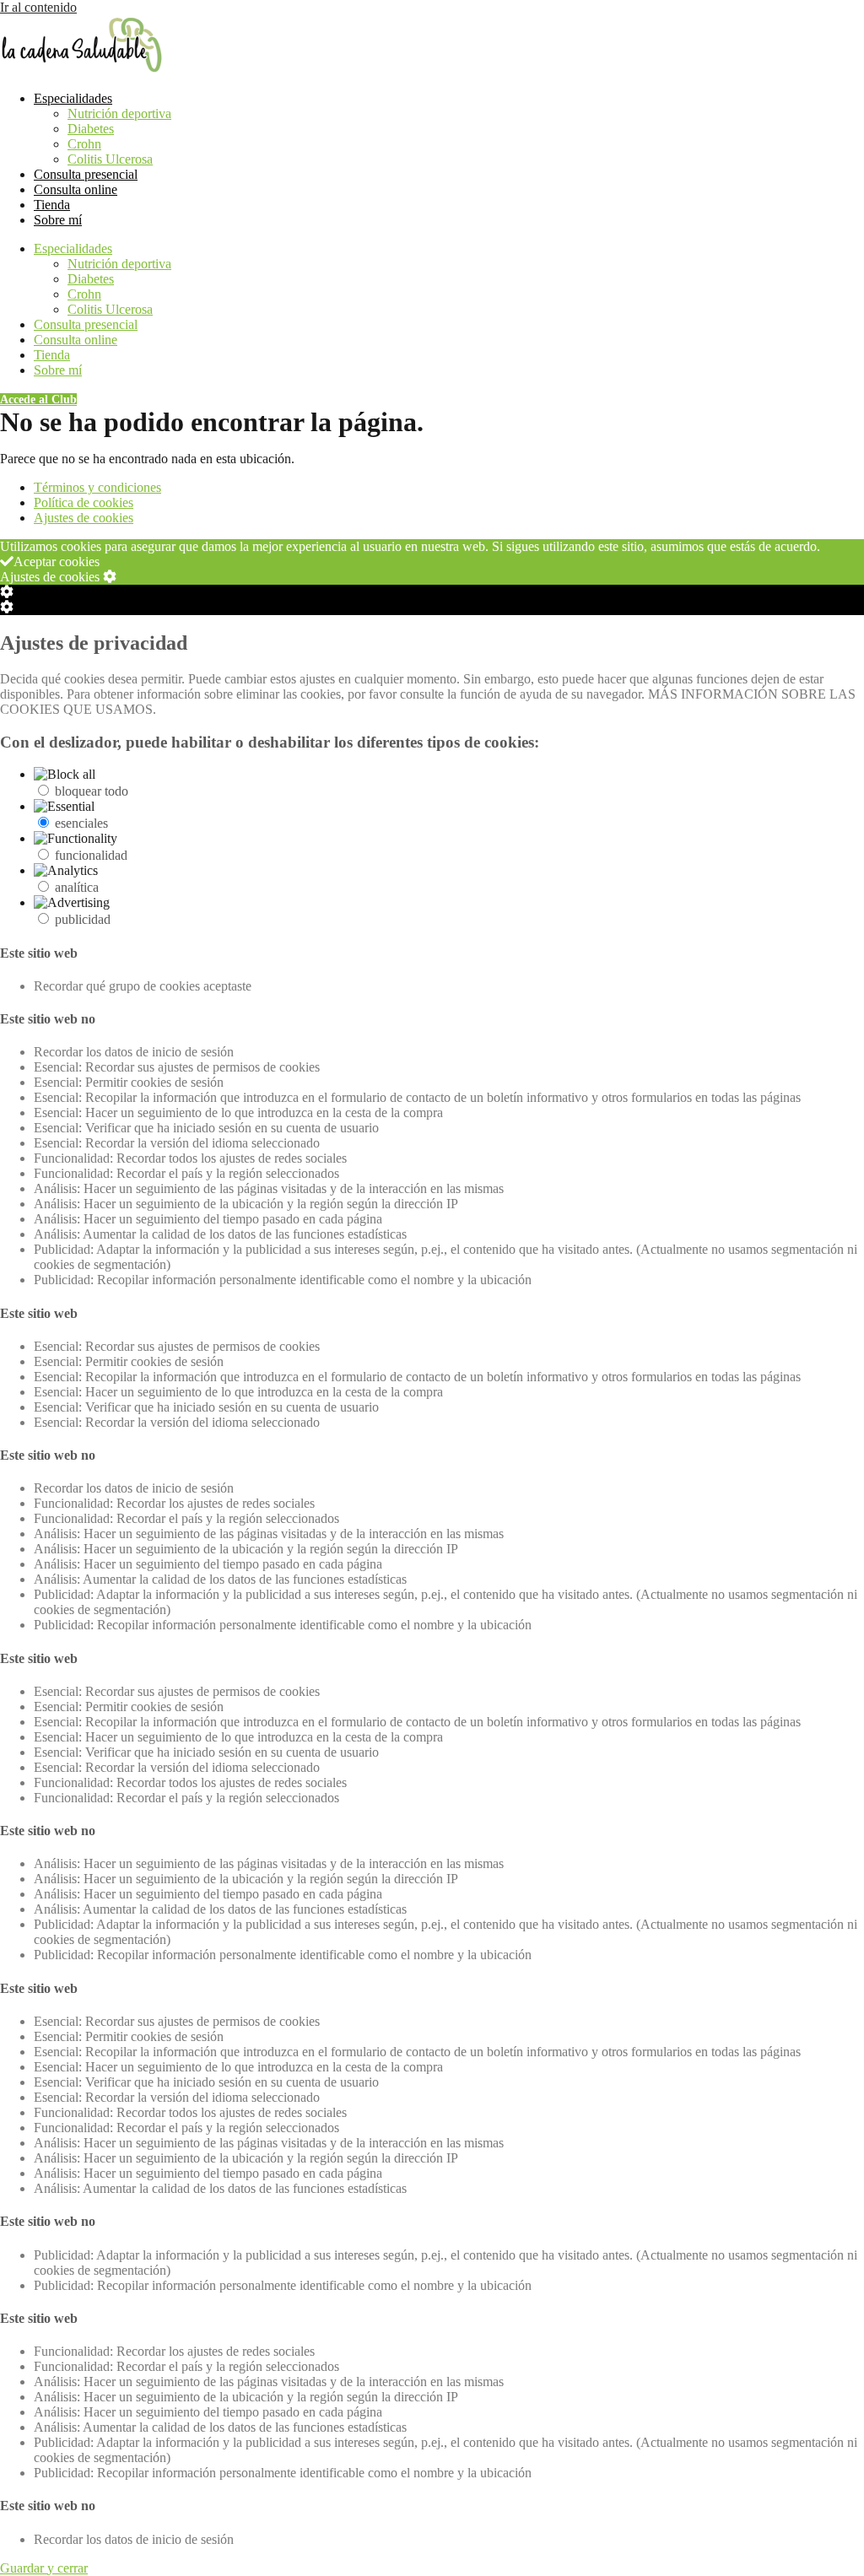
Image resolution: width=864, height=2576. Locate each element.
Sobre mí (58, 220)
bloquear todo (92, 791)
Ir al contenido (38, 7)
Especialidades (73, 98)
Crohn (84, 144)
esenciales (81, 823)
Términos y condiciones (97, 487)
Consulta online (76, 189)
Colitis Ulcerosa (110, 159)
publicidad (83, 919)
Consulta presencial (86, 174)
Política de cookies (84, 502)
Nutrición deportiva (119, 113)
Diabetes (91, 129)
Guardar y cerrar (44, 2568)
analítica (77, 887)
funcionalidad (91, 855)
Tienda (52, 205)
